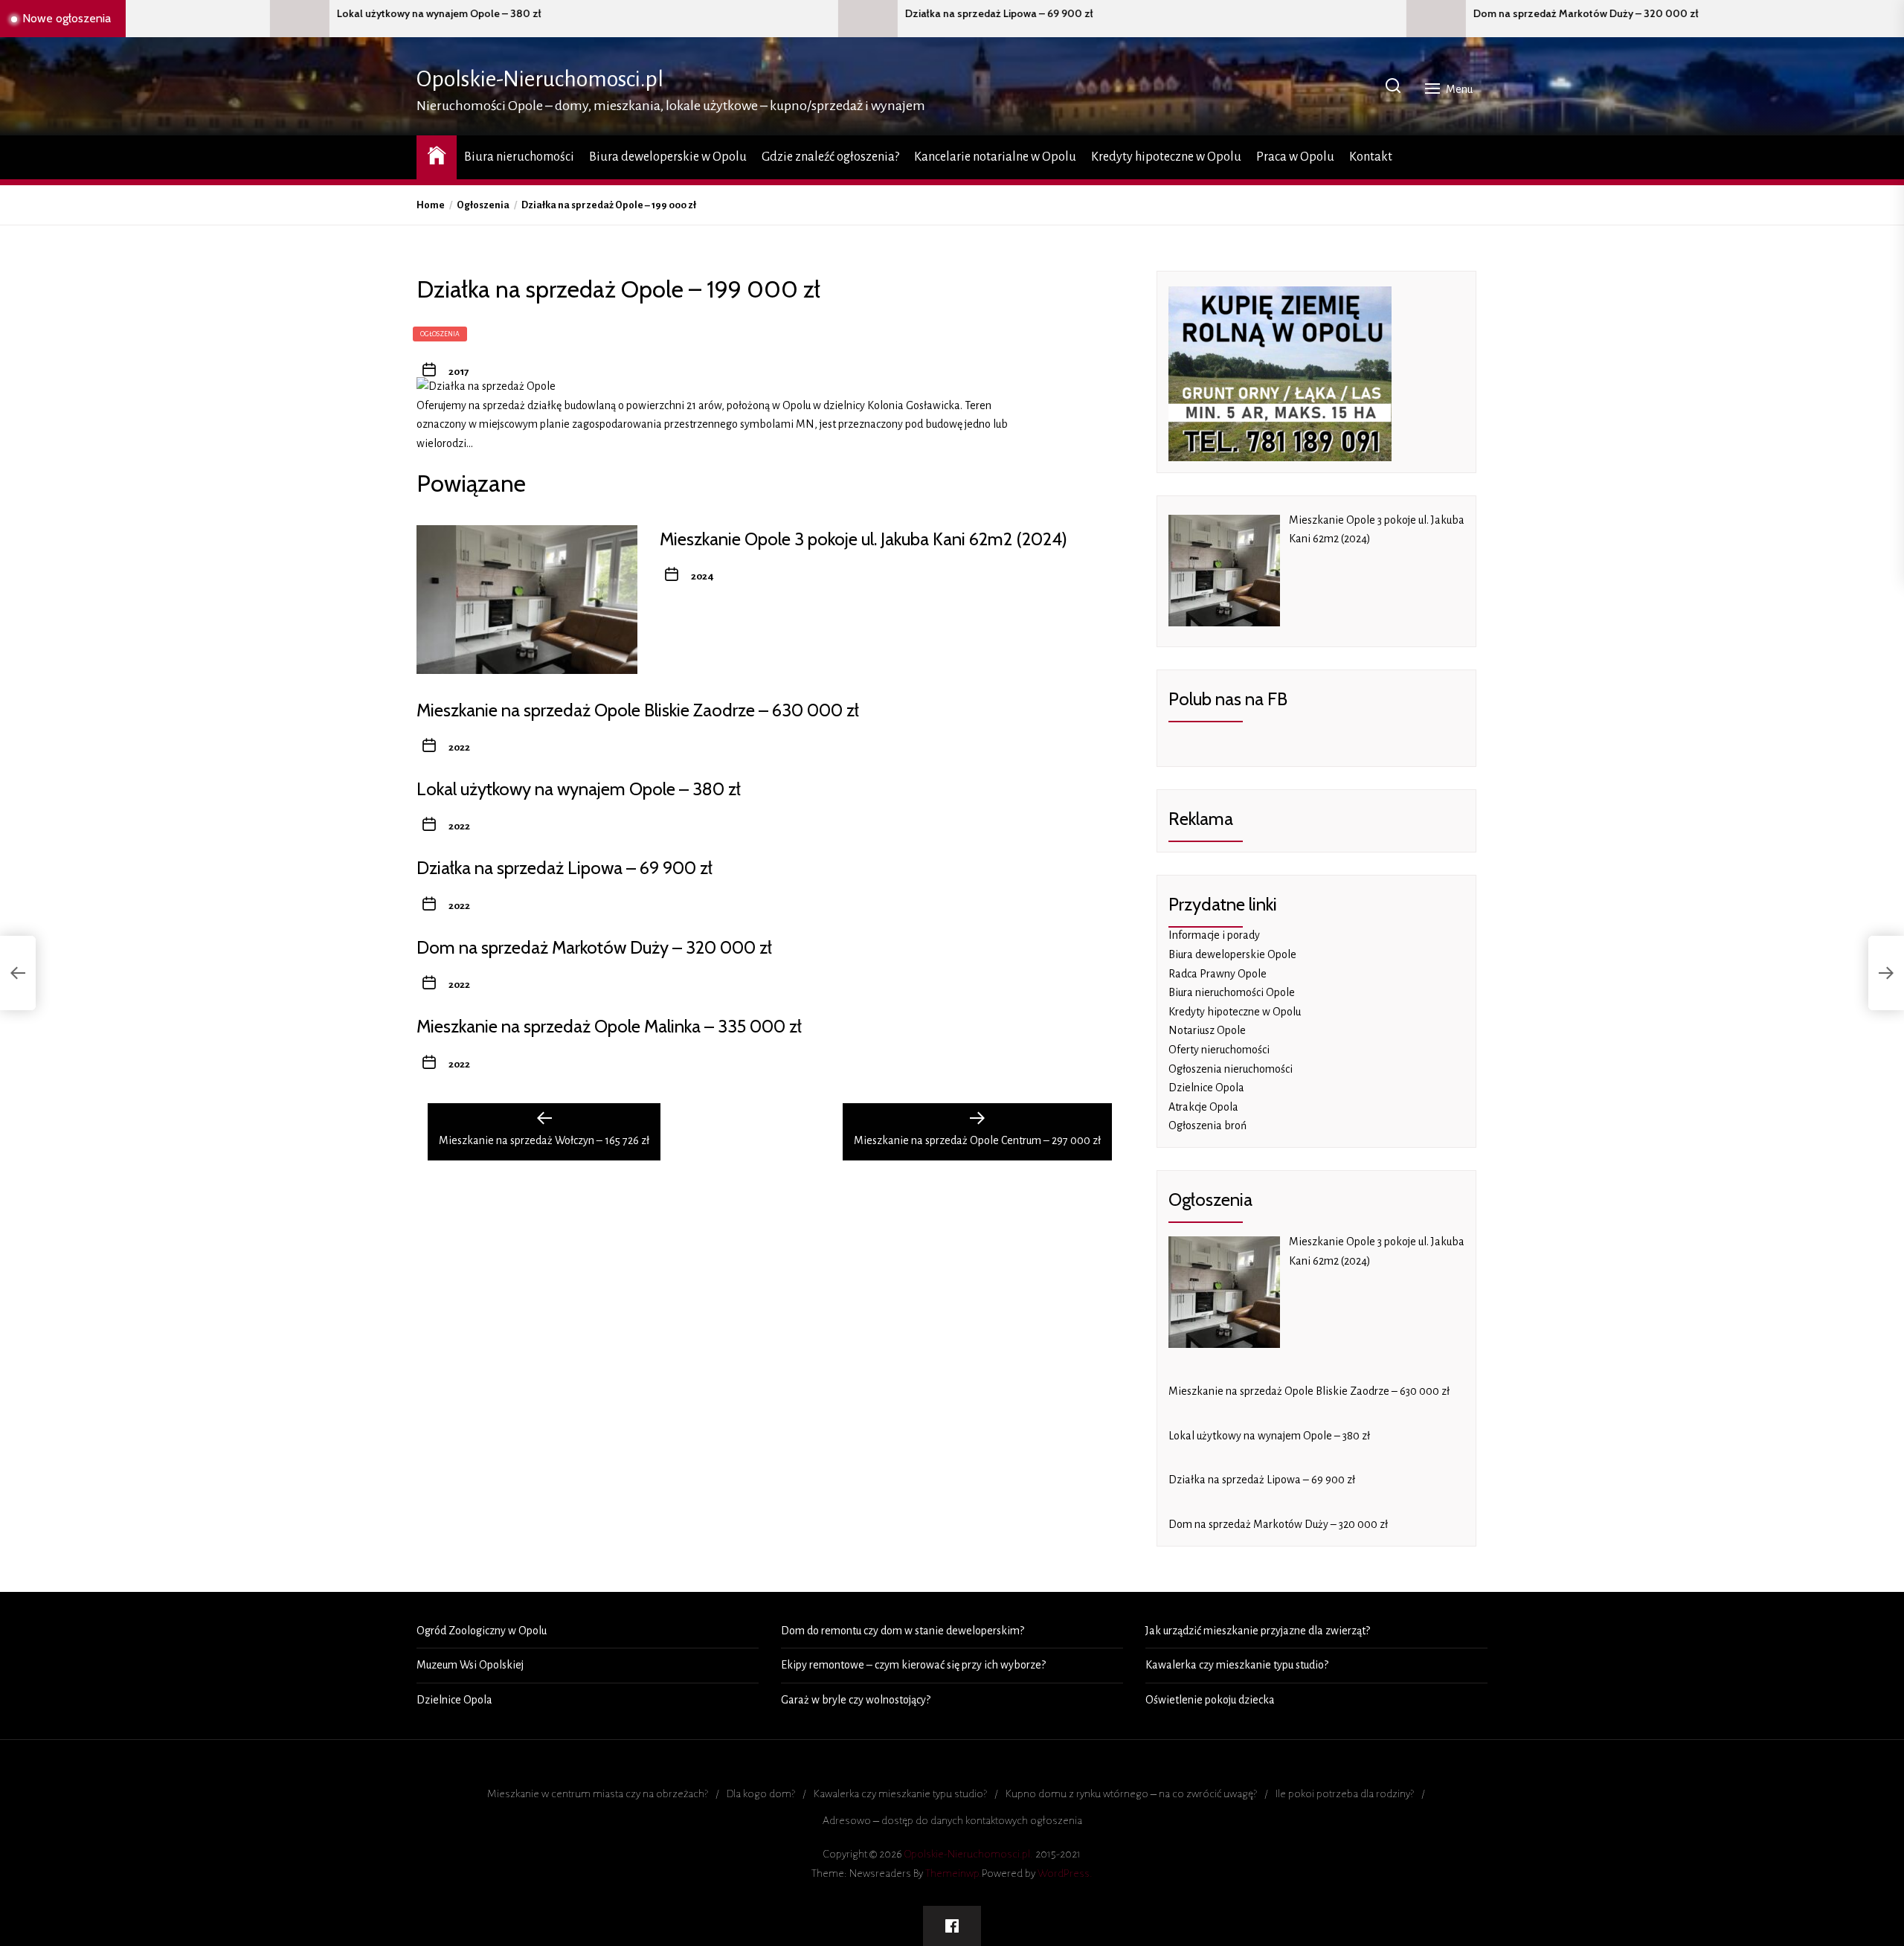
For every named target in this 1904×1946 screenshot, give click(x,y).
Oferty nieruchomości (1219, 1050)
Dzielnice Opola (1206, 1088)
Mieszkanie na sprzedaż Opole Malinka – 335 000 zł (609, 1026)
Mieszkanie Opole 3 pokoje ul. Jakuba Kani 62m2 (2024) (863, 539)
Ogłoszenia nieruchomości (1231, 1069)
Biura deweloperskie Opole (1232, 954)
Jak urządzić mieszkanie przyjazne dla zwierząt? (1258, 1631)
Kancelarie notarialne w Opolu (995, 157)
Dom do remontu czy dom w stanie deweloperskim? (903, 1631)
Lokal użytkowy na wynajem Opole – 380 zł (199, 14)
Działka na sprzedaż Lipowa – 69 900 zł (759, 14)
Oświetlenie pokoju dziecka (1210, 1700)
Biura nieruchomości (519, 157)
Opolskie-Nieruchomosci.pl (540, 79)
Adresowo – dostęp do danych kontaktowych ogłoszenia (952, 1820)
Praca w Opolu (1295, 157)
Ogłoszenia (440, 334)
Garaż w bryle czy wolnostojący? (856, 1700)
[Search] (1393, 87)
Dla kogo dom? (761, 1794)
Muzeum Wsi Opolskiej (470, 1665)
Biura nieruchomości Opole (1232, 992)
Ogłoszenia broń (1207, 1125)
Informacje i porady (1214, 935)
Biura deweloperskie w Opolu (668, 157)
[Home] (437, 155)
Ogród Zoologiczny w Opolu (482, 1631)
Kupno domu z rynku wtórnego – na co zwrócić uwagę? (1131, 1794)
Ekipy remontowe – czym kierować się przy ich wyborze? (913, 1665)
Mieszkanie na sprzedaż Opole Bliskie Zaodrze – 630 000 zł (638, 710)
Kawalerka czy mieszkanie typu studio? (1237, 1665)
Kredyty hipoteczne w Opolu (1166, 157)
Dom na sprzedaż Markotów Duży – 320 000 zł (1346, 14)
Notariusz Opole (1207, 1030)
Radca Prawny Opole (1218, 974)
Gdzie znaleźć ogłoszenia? (830, 157)
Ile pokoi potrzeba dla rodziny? (1345, 1794)
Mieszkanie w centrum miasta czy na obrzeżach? (598, 1794)
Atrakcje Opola (1203, 1107)
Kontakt (1371, 157)
